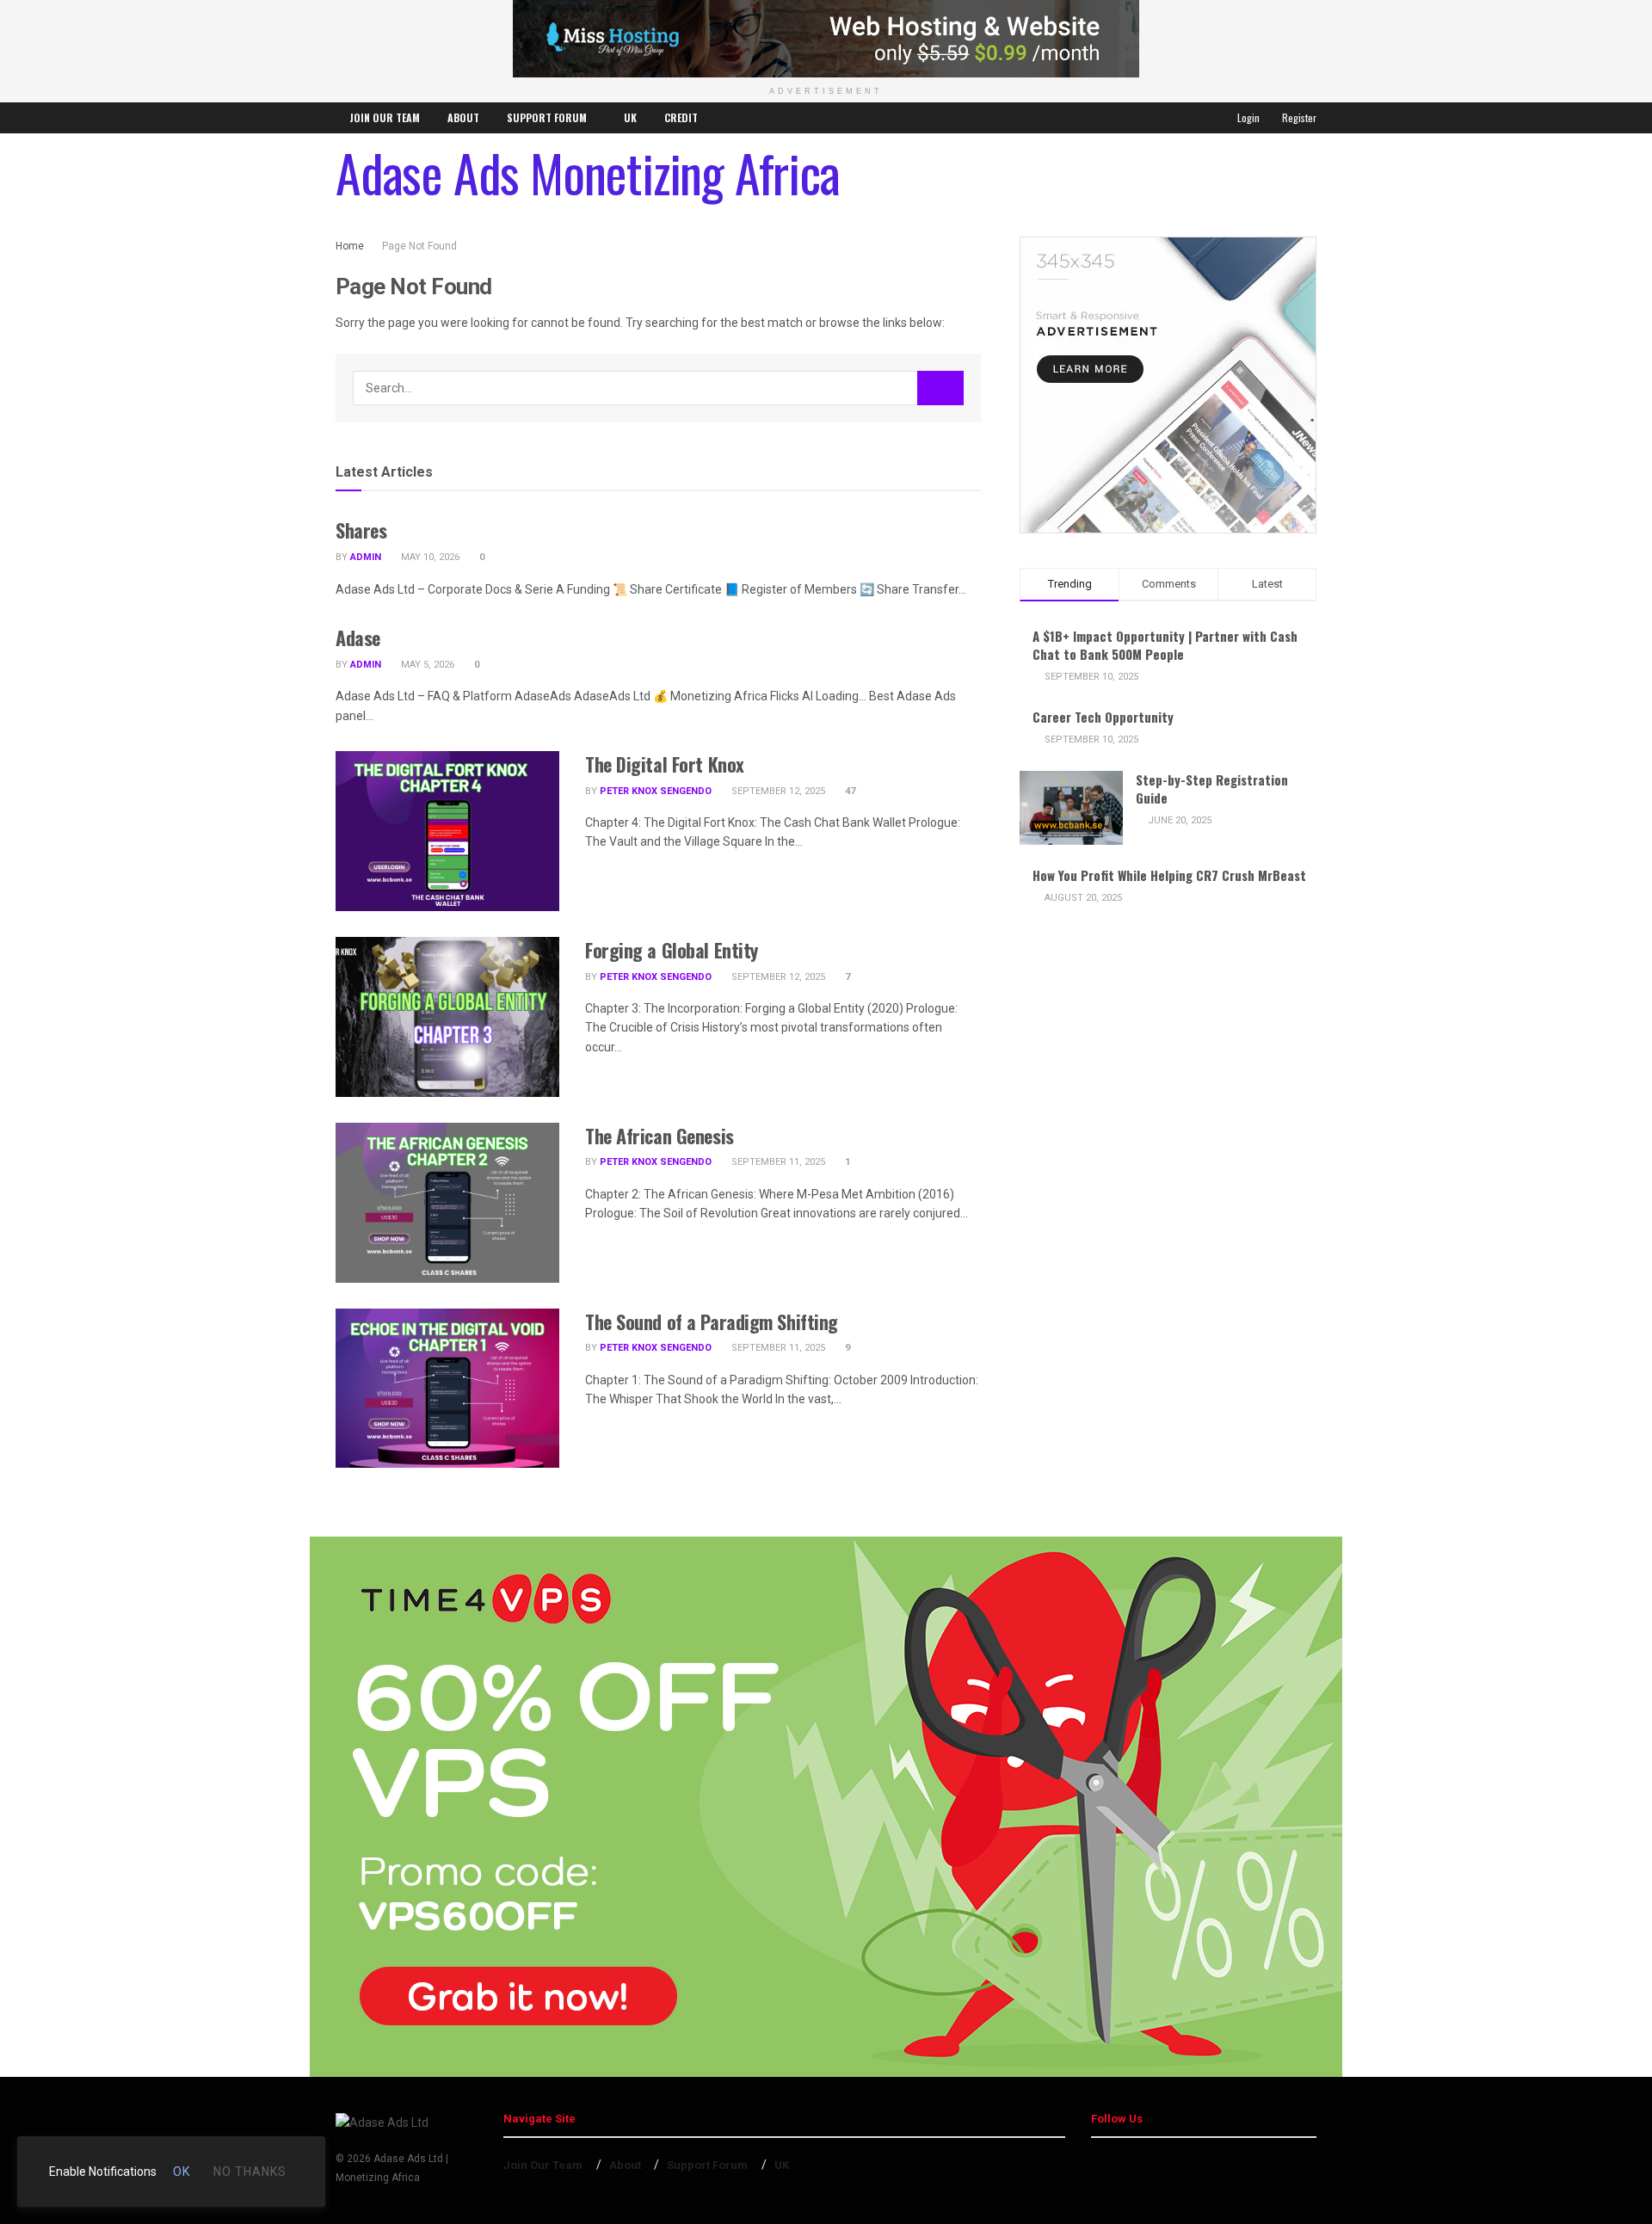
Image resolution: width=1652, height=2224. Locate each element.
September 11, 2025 (777, 1162)
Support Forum (547, 117)
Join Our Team (385, 117)
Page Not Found (419, 246)
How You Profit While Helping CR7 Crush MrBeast (1169, 875)
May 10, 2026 (429, 557)
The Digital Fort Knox (665, 764)
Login (1247, 117)
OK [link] (182, 2172)
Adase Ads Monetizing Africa (588, 172)
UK (630, 117)
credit (681, 117)
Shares (361, 530)
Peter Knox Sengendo (656, 791)
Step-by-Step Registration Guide (1212, 789)
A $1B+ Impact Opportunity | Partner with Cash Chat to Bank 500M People (1165, 645)
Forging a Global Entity (672, 950)
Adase (358, 638)
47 (849, 791)
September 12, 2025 (777, 791)
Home (350, 246)
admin (366, 557)
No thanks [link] (250, 2172)
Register (1298, 117)
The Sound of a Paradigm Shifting (712, 1321)
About (463, 117)
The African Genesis (660, 1136)
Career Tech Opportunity (1103, 717)
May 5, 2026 (426, 665)
